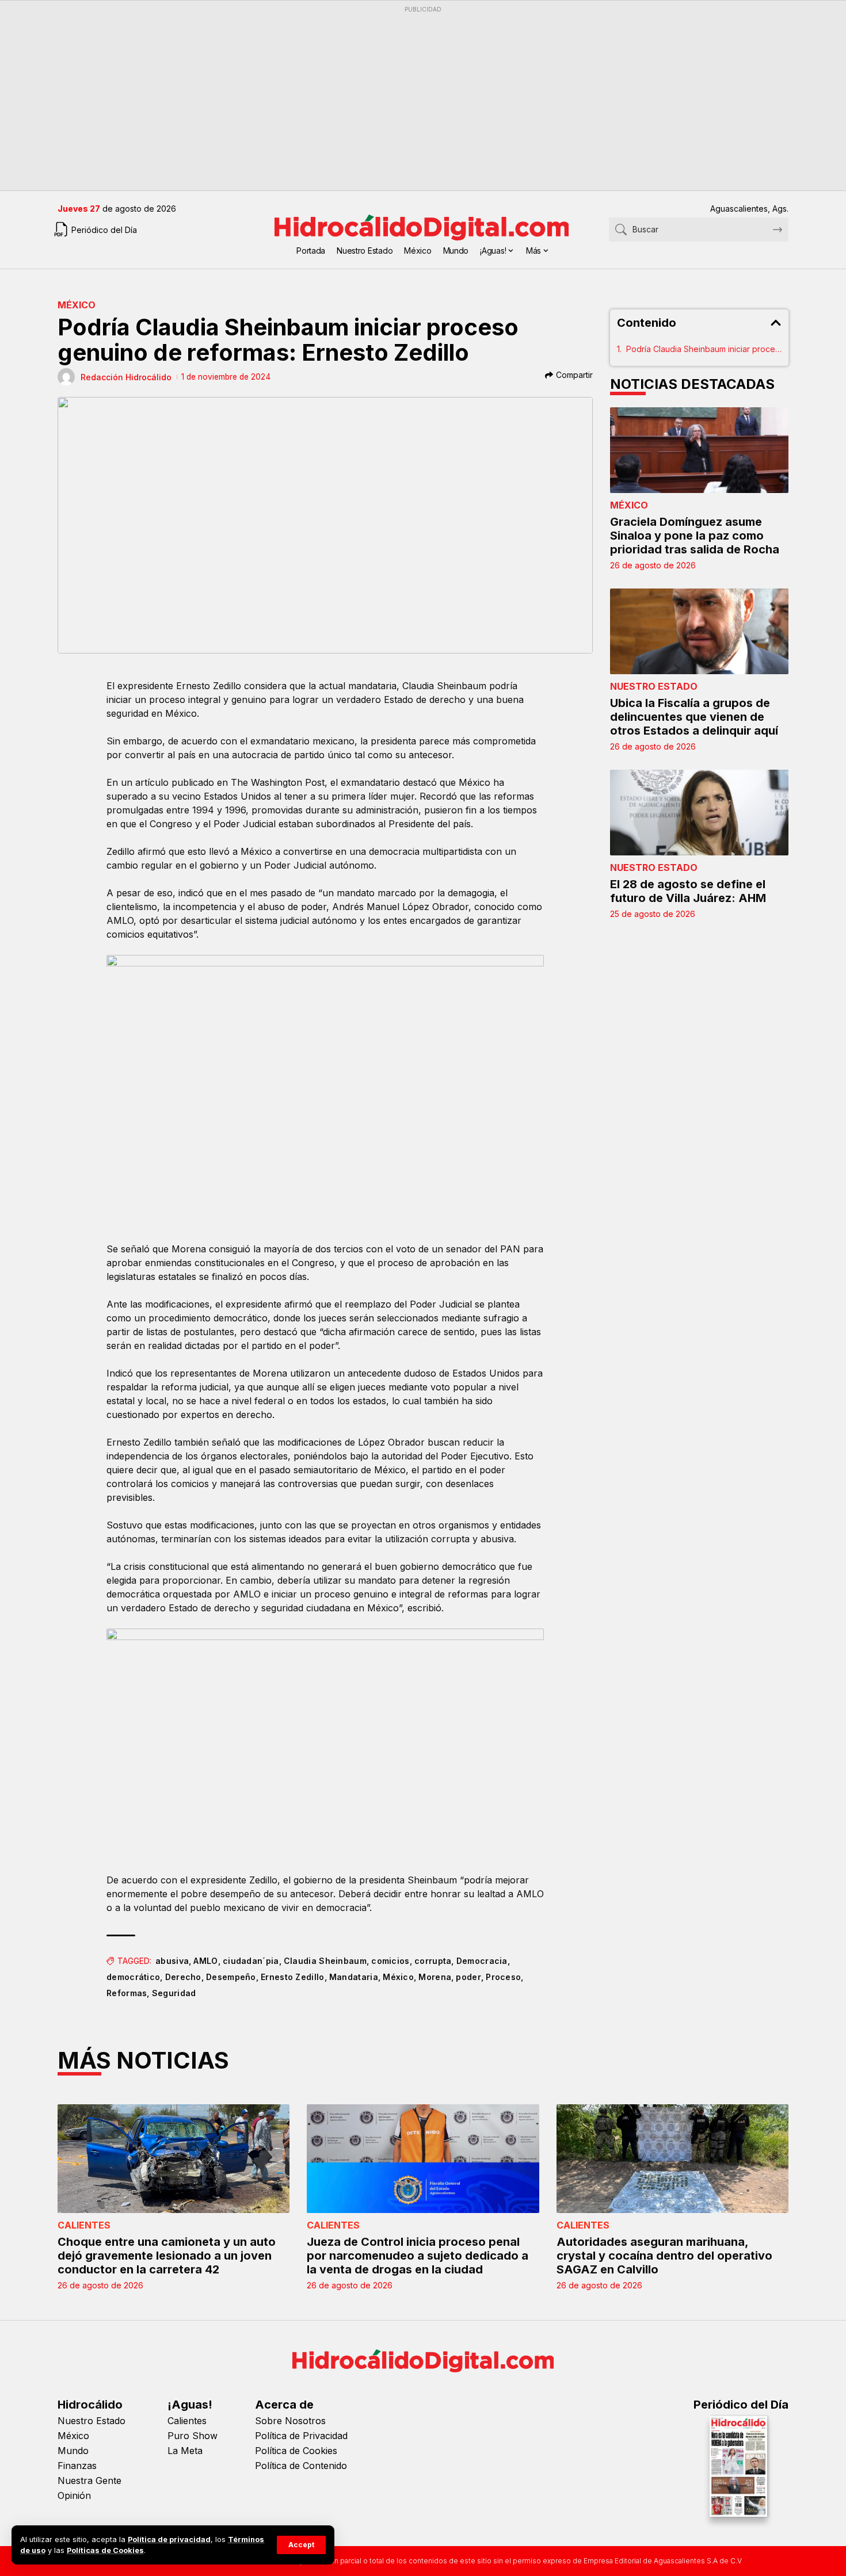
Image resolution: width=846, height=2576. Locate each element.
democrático (133, 1977)
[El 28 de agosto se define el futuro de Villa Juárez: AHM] (699, 813)
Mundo (73, 2451)
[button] (301, 2545)
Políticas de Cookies (105, 2550)
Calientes (84, 2225)
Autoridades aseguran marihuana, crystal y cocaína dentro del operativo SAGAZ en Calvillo (664, 2256)
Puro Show (193, 2436)
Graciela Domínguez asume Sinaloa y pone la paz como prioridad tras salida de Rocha (695, 536)
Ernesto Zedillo (293, 1977)
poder (468, 1977)
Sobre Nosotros (290, 2421)
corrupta (433, 1961)
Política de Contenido (301, 2466)
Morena (435, 1977)
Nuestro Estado (654, 686)
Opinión (74, 2495)
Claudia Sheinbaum (325, 1961)
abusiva (172, 1961)
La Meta (185, 2451)
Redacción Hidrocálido (126, 377)
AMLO (205, 1961)
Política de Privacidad (301, 2436)
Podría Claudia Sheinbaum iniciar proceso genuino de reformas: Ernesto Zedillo (704, 349)
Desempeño (231, 1977)
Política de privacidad (169, 2539)
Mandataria (354, 1977)
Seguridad (174, 1993)
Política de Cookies (296, 2451)
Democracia (482, 1961)
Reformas (127, 1993)
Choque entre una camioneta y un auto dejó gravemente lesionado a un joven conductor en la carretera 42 (167, 2256)
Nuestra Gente (89, 2481)
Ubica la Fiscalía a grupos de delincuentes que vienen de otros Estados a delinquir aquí (694, 717)
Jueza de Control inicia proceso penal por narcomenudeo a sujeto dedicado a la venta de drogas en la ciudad (418, 2256)
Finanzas (77, 2466)
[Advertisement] (403, 98)
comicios (390, 1961)
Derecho (183, 1977)
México (77, 305)
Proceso (503, 1977)
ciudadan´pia (251, 1961)
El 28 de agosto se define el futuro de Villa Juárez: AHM (688, 891)
